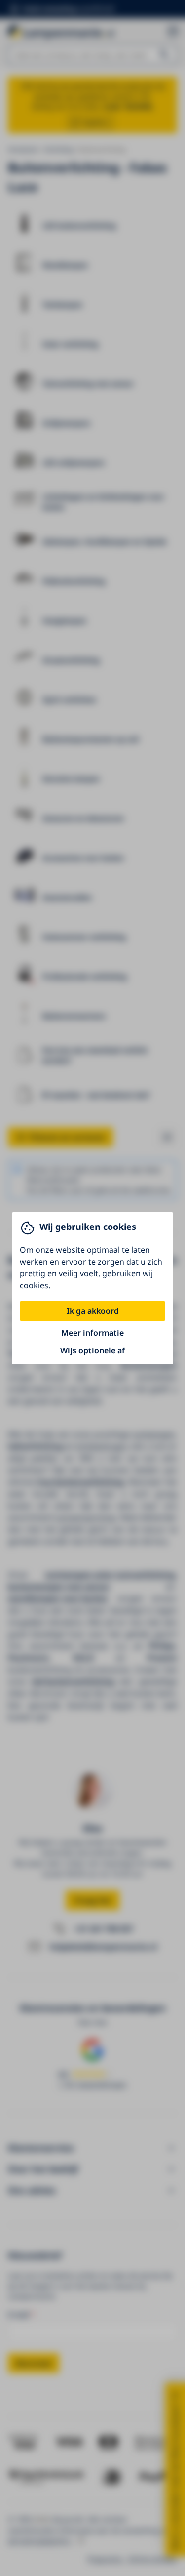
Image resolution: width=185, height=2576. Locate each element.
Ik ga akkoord (93, 1311)
